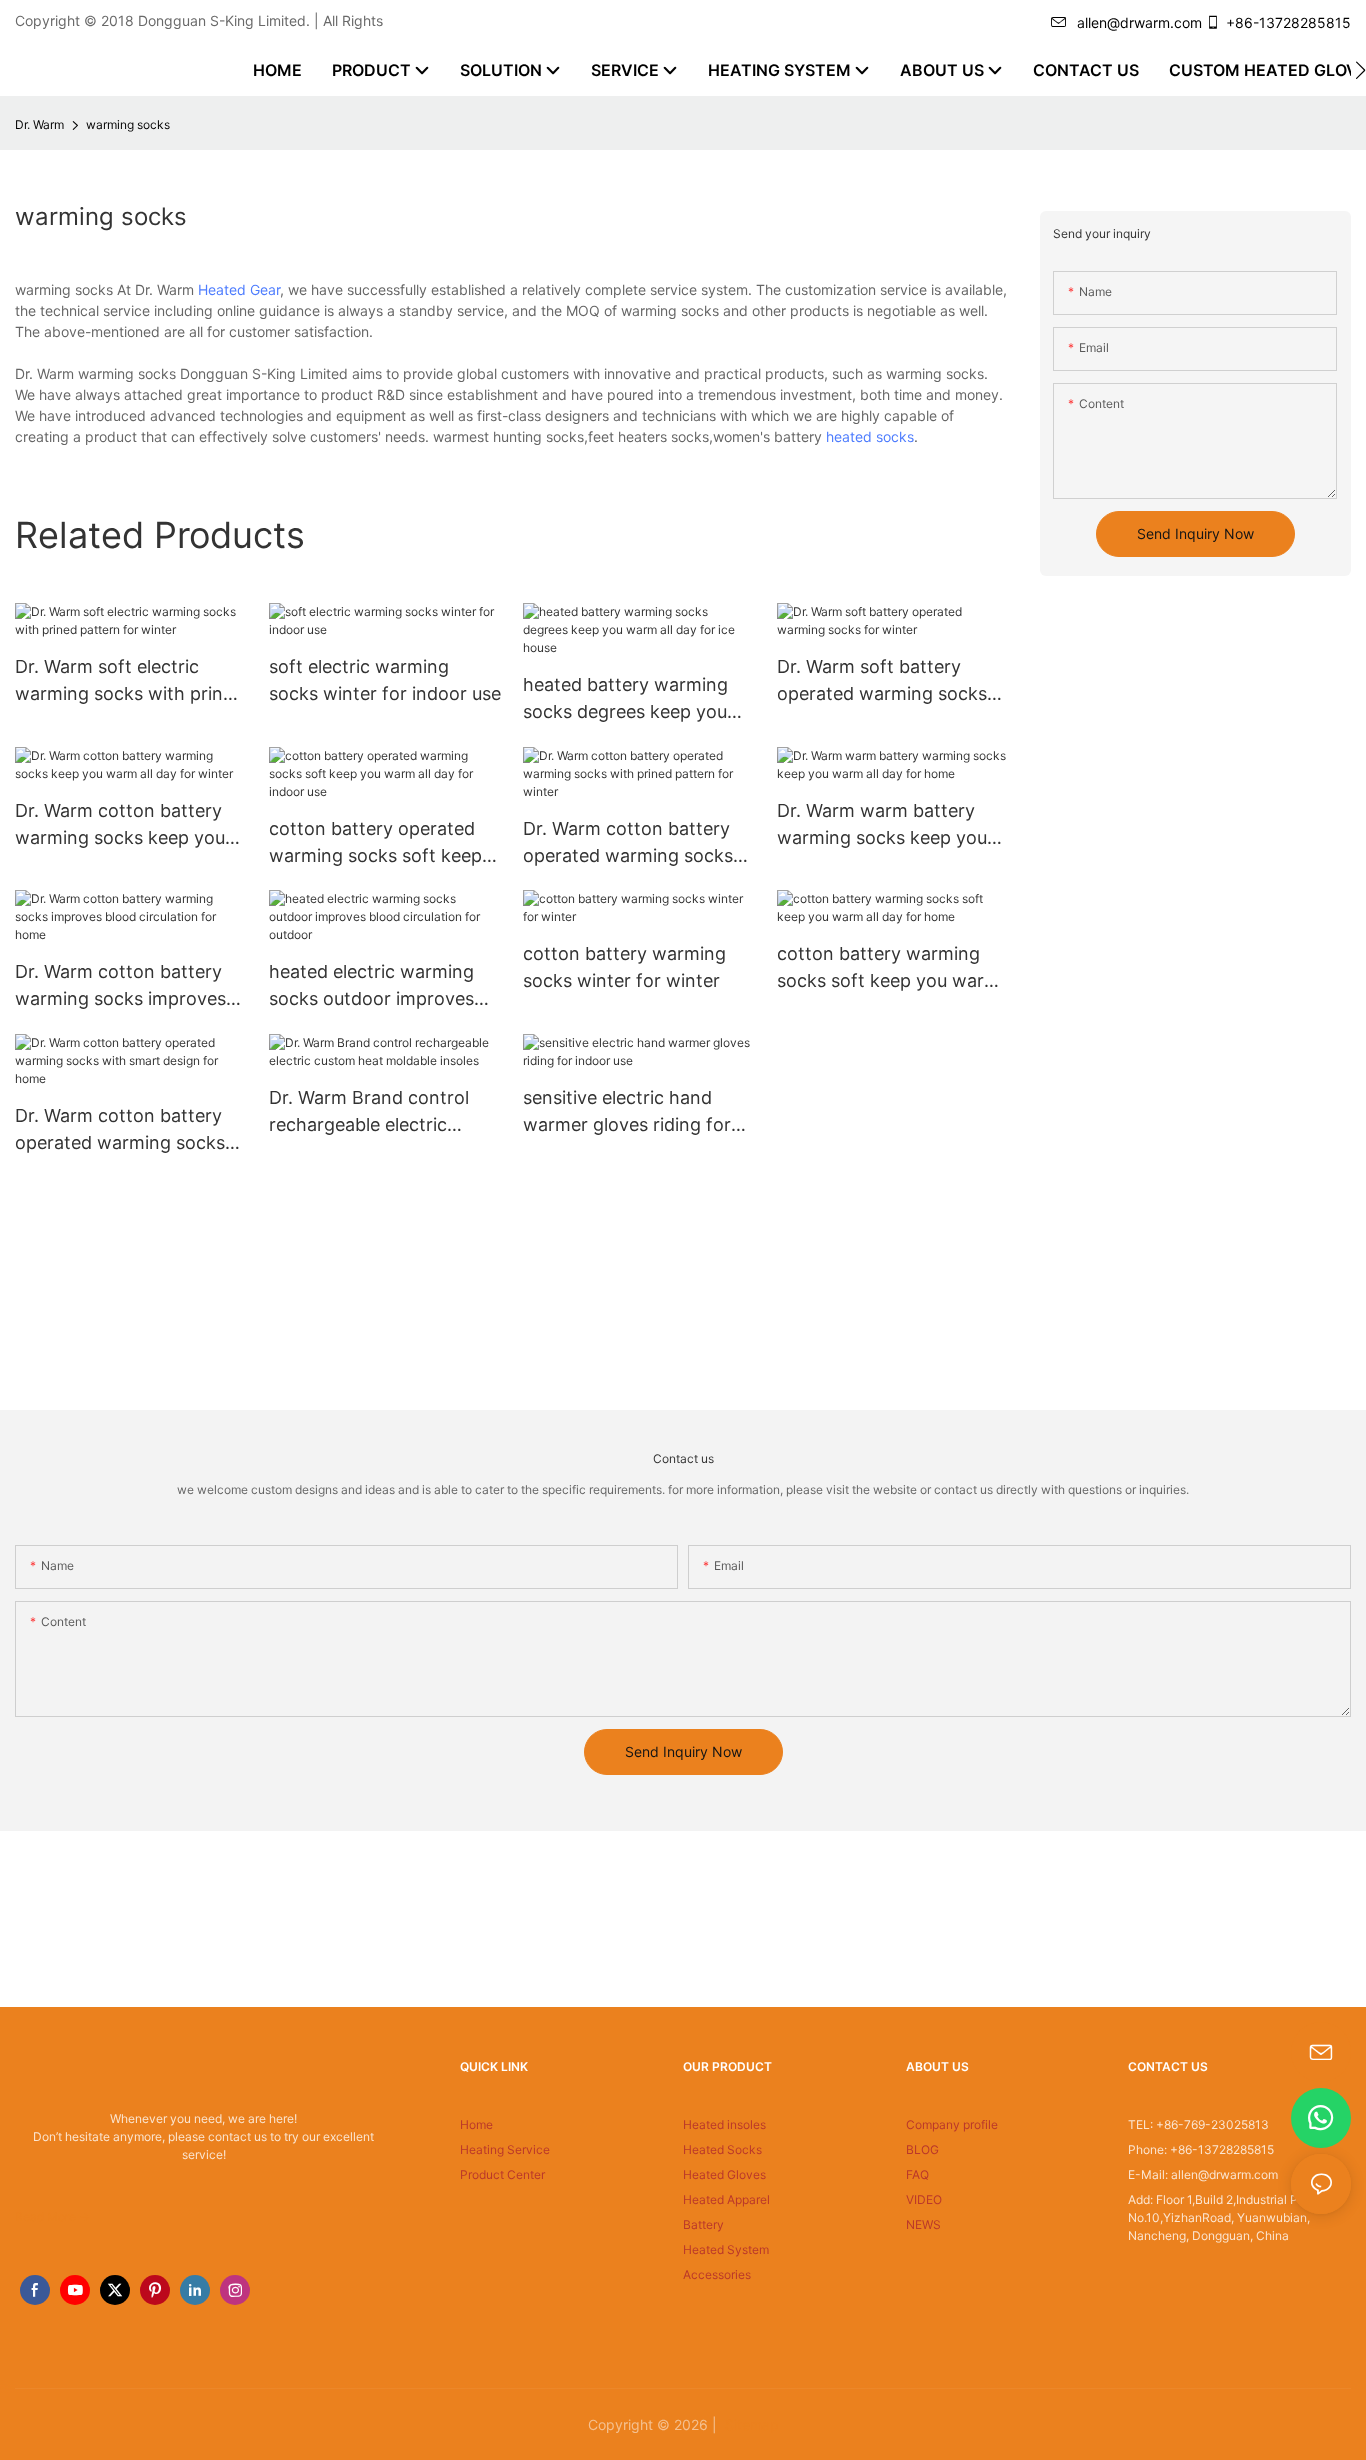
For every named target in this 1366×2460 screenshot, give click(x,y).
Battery (703, 2224)
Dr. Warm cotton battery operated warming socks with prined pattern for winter (628, 843)
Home (476, 2124)
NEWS (923, 2224)
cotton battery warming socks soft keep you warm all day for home (888, 968)
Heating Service (505, 2149)
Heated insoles (724, 2124)
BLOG (922, 2149)
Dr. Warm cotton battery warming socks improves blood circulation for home (127, 986)
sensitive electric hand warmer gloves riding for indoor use (627, 1112)
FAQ (917, 2174)
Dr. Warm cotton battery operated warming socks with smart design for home (120, 1130)
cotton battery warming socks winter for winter (624, 967)
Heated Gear (239, 289)
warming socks (128, 124)
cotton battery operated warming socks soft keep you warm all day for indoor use (375, 843)
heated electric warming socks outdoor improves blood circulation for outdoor (371, 986)
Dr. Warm (39, 124)
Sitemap (750, 2424)
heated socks (870, 436)
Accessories (717, 2274)
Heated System (726, 2249)
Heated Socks (722, 2149)
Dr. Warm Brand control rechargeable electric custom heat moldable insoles (369, 1112)
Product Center (502, 2174)
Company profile (952, 2124)
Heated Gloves (724, 2174)
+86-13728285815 (1288, 22)
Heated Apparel (726, 2199)
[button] (1360, 70)
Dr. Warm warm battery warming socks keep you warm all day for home (882, 825)
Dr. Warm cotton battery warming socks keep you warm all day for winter (120, 825)
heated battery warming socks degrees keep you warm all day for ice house (634, 699)
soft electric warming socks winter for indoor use (385, 680)
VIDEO (924, 2199)
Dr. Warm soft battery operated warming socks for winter (882, 681)
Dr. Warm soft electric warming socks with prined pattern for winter (129, 681)
